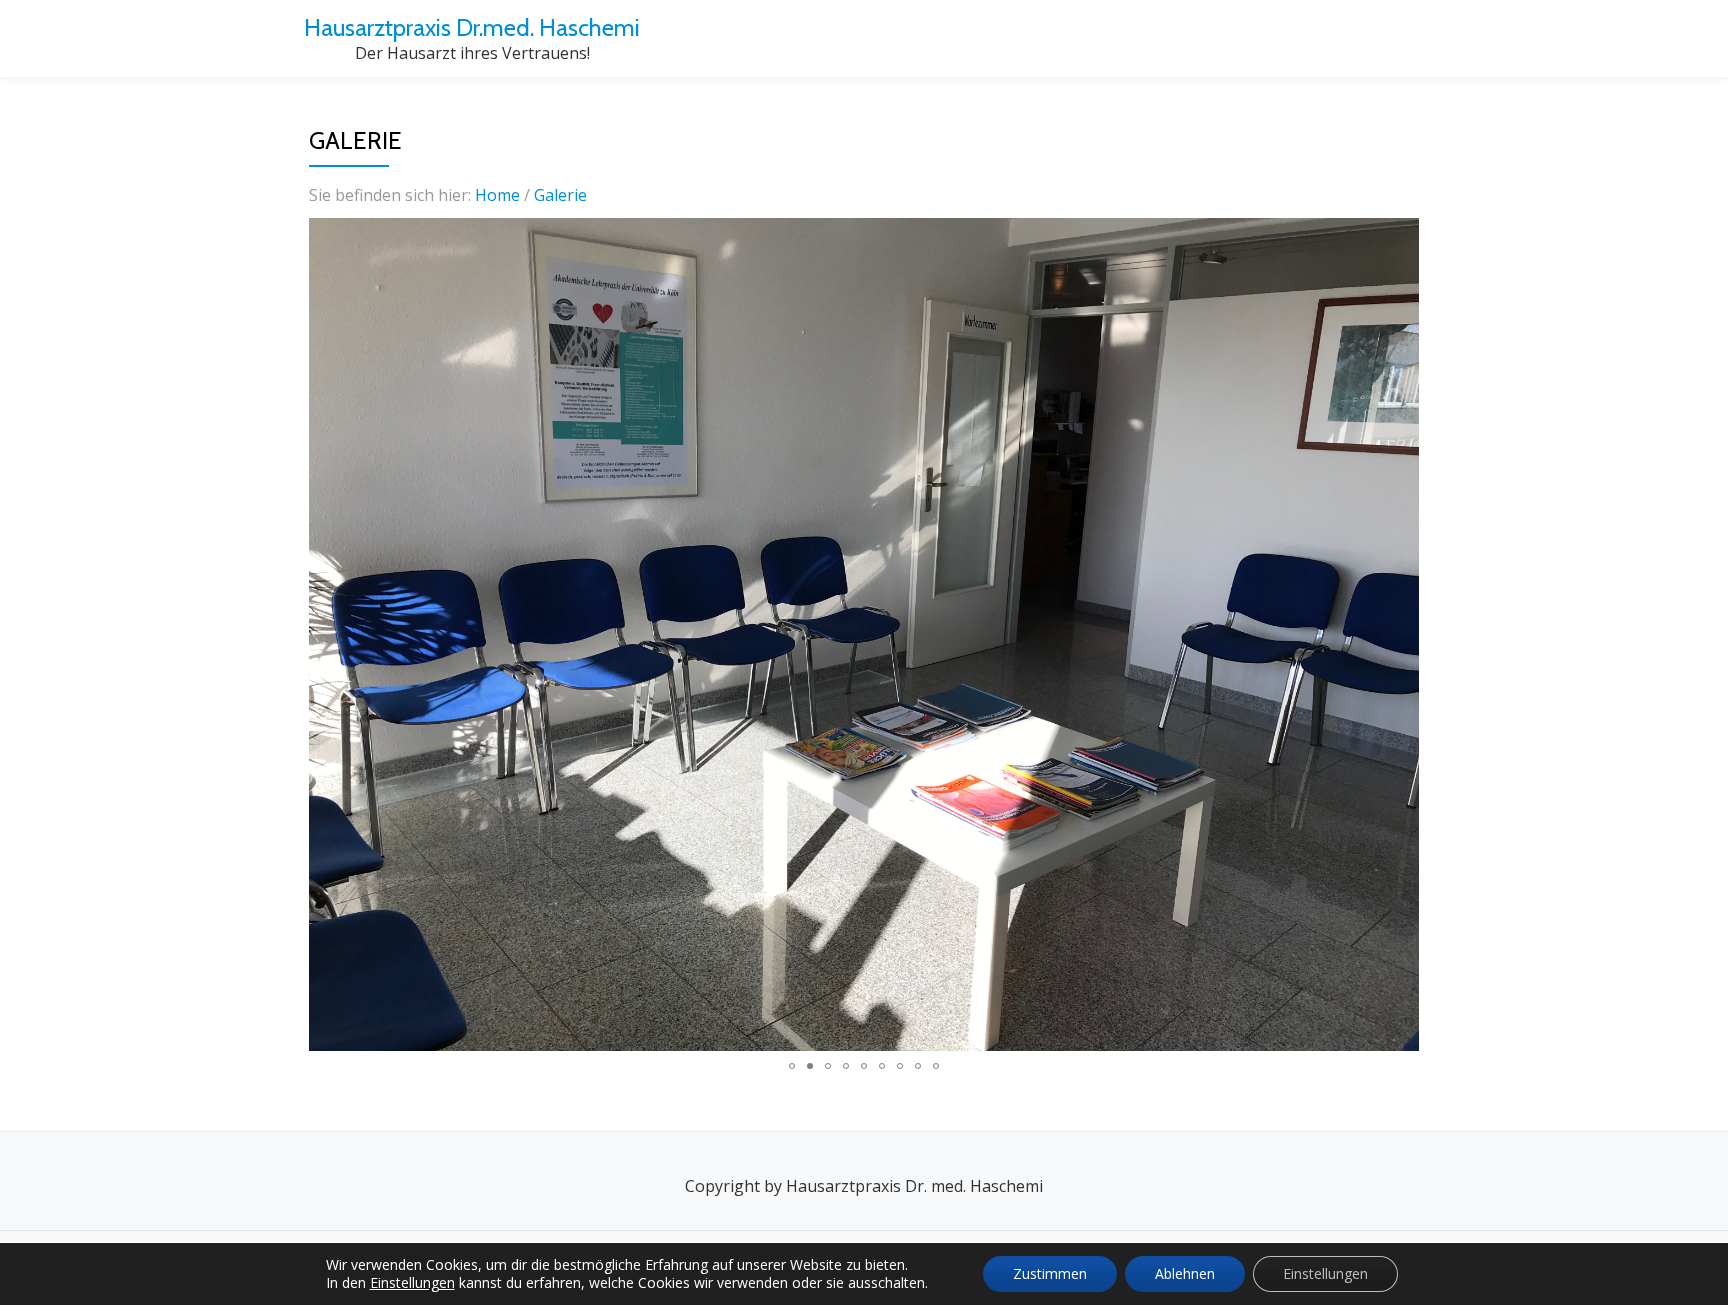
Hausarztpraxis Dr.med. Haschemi (472, 27)
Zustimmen (1050, 1273)
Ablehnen (1185, 1273)
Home (499, 195)
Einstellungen (412, 1283)
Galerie (560, 195)
